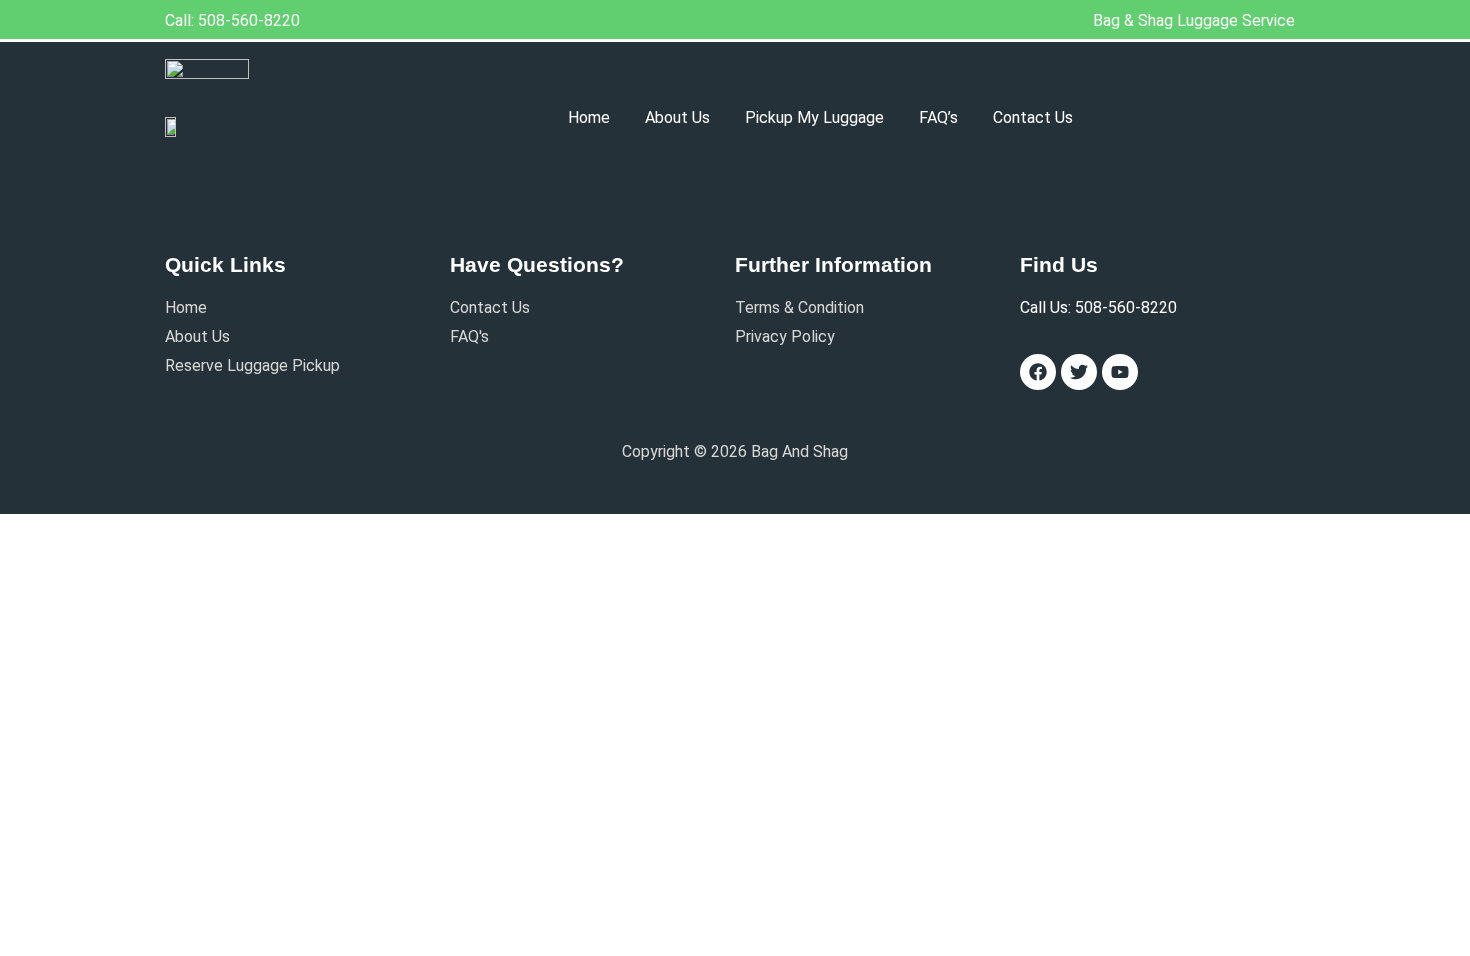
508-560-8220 (1126, 307)
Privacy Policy (785, 336)
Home (589, 117)
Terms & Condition (799, 307)
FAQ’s (938, 117)
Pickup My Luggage (814, 117)
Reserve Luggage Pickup (252, 365)
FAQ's (469, 336)
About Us (677, 117)
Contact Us (1033, 117)
